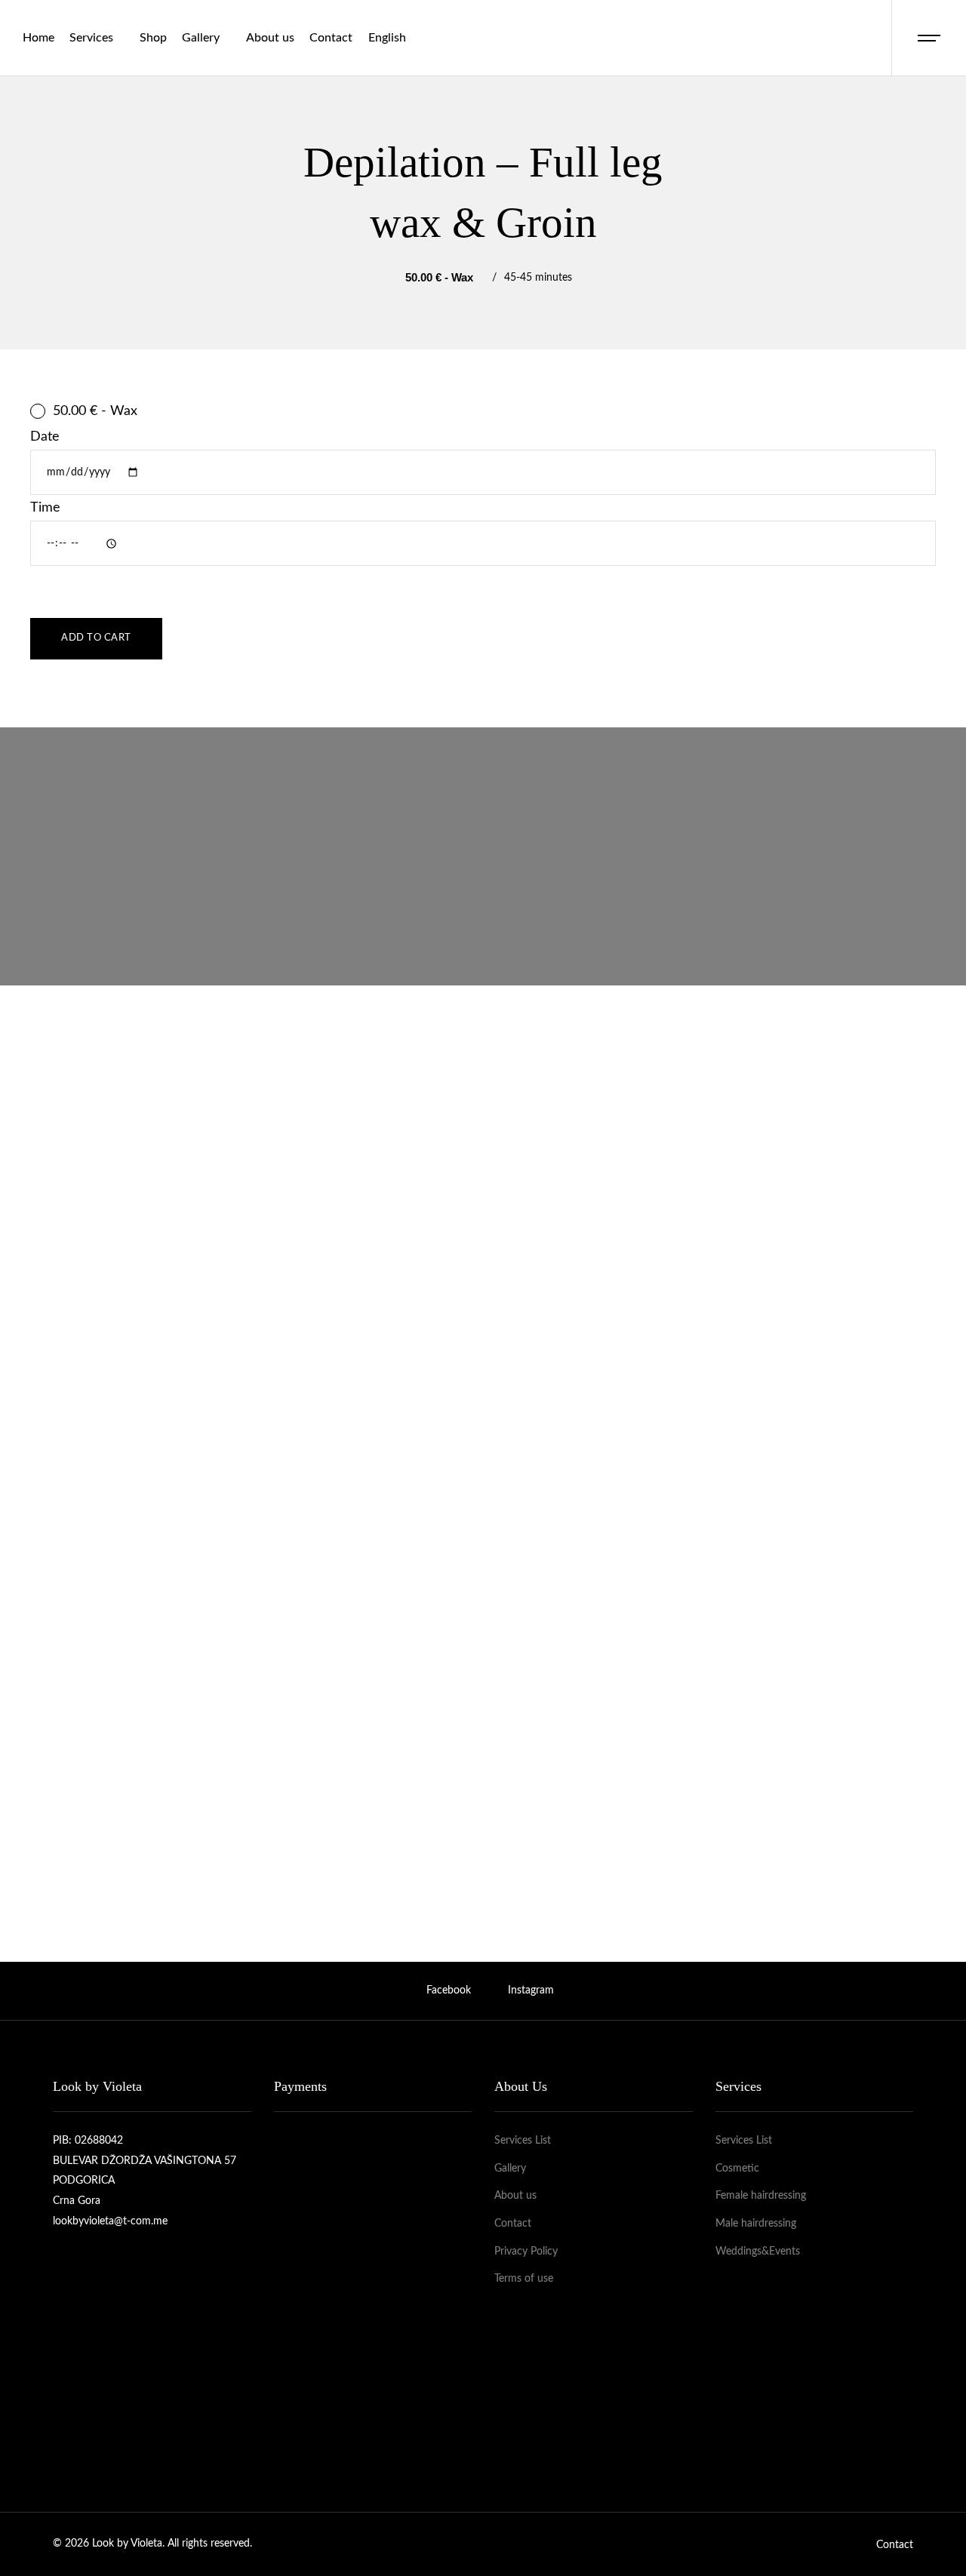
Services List (523, 2141)
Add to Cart (96, 638)
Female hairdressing (761, 2196)
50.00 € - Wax (95, 411)
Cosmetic (737, 2169)
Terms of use (524, 2279)
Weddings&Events (758, 2252)
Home (38, 38)
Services (91, 38)
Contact (331, 38)
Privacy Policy (526, 2252)
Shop (153, 38)
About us (270, 38)
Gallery (201, 38)
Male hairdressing (756, 2224)
